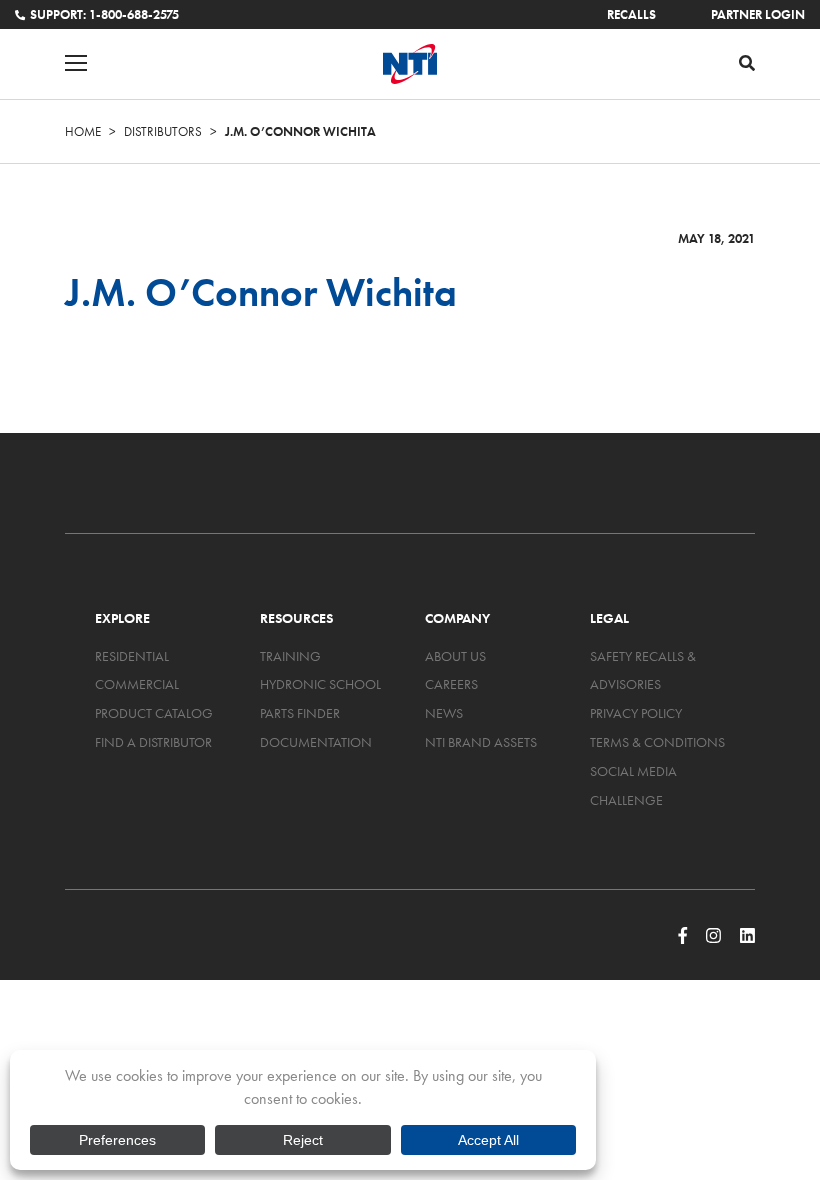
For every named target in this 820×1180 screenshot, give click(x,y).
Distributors (163, 131)
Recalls (631, 14)
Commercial (137, 684)
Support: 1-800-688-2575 (104, 14)
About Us (455, 656)
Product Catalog (154, 713)
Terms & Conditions (657, 742)
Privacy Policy (636, 713)
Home (83, 131)
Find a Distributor (153, 742)
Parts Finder (300, 713)
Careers (451, 684)
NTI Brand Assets (481, 742)
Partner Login (758, 14)
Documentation (316, 742)
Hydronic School (320, 684)
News (444, 713)
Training (290, 656)
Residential (132, 656)
